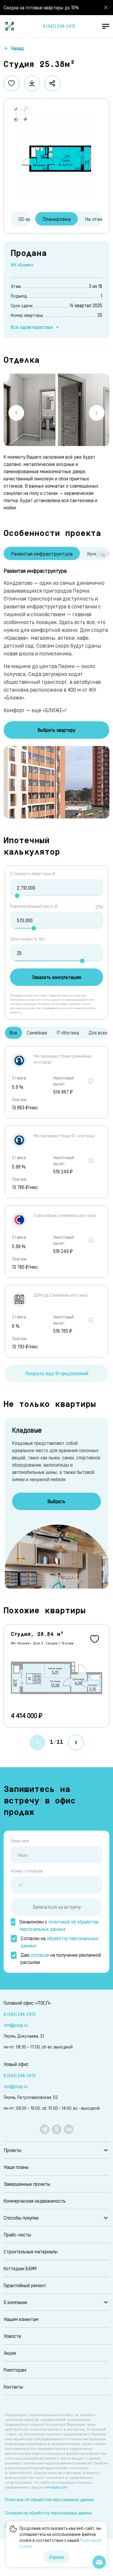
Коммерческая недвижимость (35, 2201)
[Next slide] (97, 413)
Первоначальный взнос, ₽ (34, 906)
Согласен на (60, 1942)
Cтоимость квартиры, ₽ (33, 874)
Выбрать (56, 1501)
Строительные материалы (31, 2251)
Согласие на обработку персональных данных (49, 2513)
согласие (40, 1955)
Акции (10, 2353)
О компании (15, 2302)
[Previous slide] (16, 413)
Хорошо (57, 2557)
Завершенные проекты (27, 2184)
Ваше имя (20, 1841)
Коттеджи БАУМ (20, 2268)
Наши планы (16, 2167)
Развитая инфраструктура (42, 553)
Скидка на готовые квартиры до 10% (41, 7)
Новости (12, 2336)
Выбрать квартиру (56, 730)
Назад (17, 48)
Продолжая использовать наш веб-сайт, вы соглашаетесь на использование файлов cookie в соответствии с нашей (60, 2537)
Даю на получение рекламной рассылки (61, 1958)
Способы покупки (21, 2218)
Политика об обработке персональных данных (49, 2499)
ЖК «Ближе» (22, 265)
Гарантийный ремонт (25, 2285)
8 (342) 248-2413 (59, 26)
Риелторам (15, 2370)
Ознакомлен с (59, 1925)
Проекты (13, 2150)
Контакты (13, 2387)
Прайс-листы (17, 2235)
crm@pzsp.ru (16, 2025)
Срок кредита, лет (28, 939)
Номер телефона (27, 1871)
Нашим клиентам (21, 2319)
